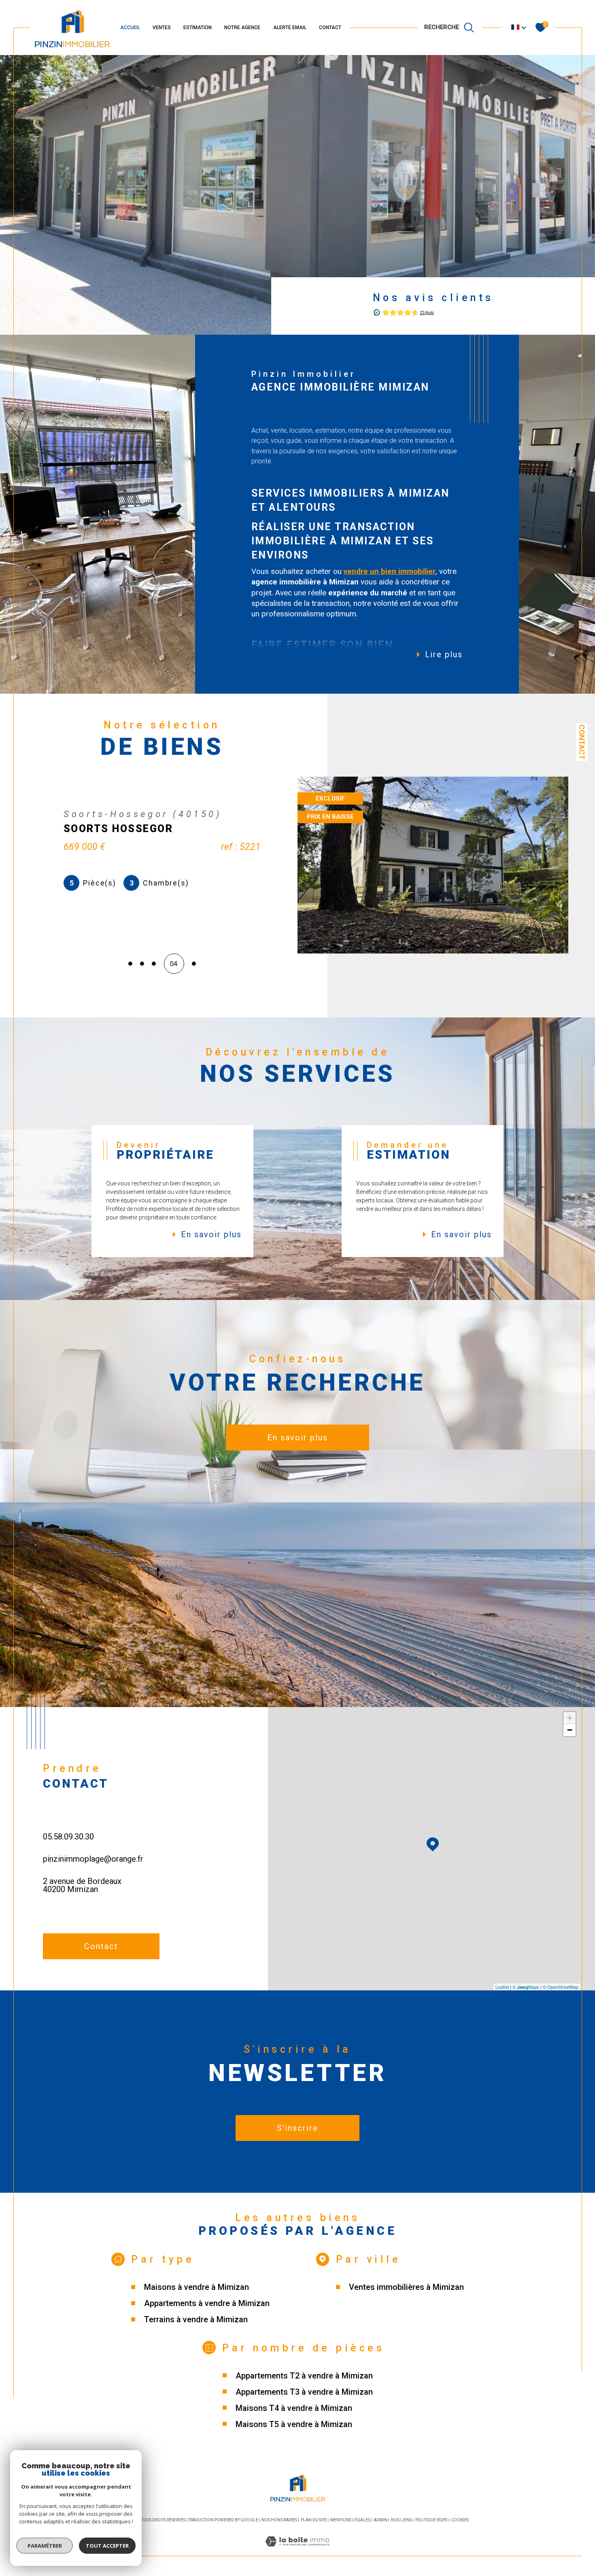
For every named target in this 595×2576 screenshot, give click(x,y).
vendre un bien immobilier (390, 571)
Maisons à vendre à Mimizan (197, 2287)
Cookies (460, 2520)
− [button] (570, 1730)
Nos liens (401, 2520)
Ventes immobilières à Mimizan (406, 2287)
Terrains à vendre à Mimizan (196, 2319)
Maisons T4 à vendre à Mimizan (294, 2408)
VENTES (162, 28)
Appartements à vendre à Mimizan (207, 2303)
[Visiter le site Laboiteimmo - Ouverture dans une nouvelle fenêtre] (297, 2551)
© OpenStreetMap (561, 1987)
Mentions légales (350, 2520)
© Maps (526, 1987)
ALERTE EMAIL (290, 28)
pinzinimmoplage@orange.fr (93, 1859)
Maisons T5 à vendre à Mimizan (294, 2424)
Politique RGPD (431, 2520)
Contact (582, 742)
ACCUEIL (130, 28)
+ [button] (570, 1718)
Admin (380, 2520)
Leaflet (502, 1987)
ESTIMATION (198, 28)
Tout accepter (107, 2546)
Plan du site (314, 2520)
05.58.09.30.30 (68, 1837)
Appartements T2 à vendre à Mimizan (304, 2376)
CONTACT (330, 28)
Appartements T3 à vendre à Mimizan (304, 2392)
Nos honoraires (279, 2520)
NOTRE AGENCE (242, 28)
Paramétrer (45, 2546)
